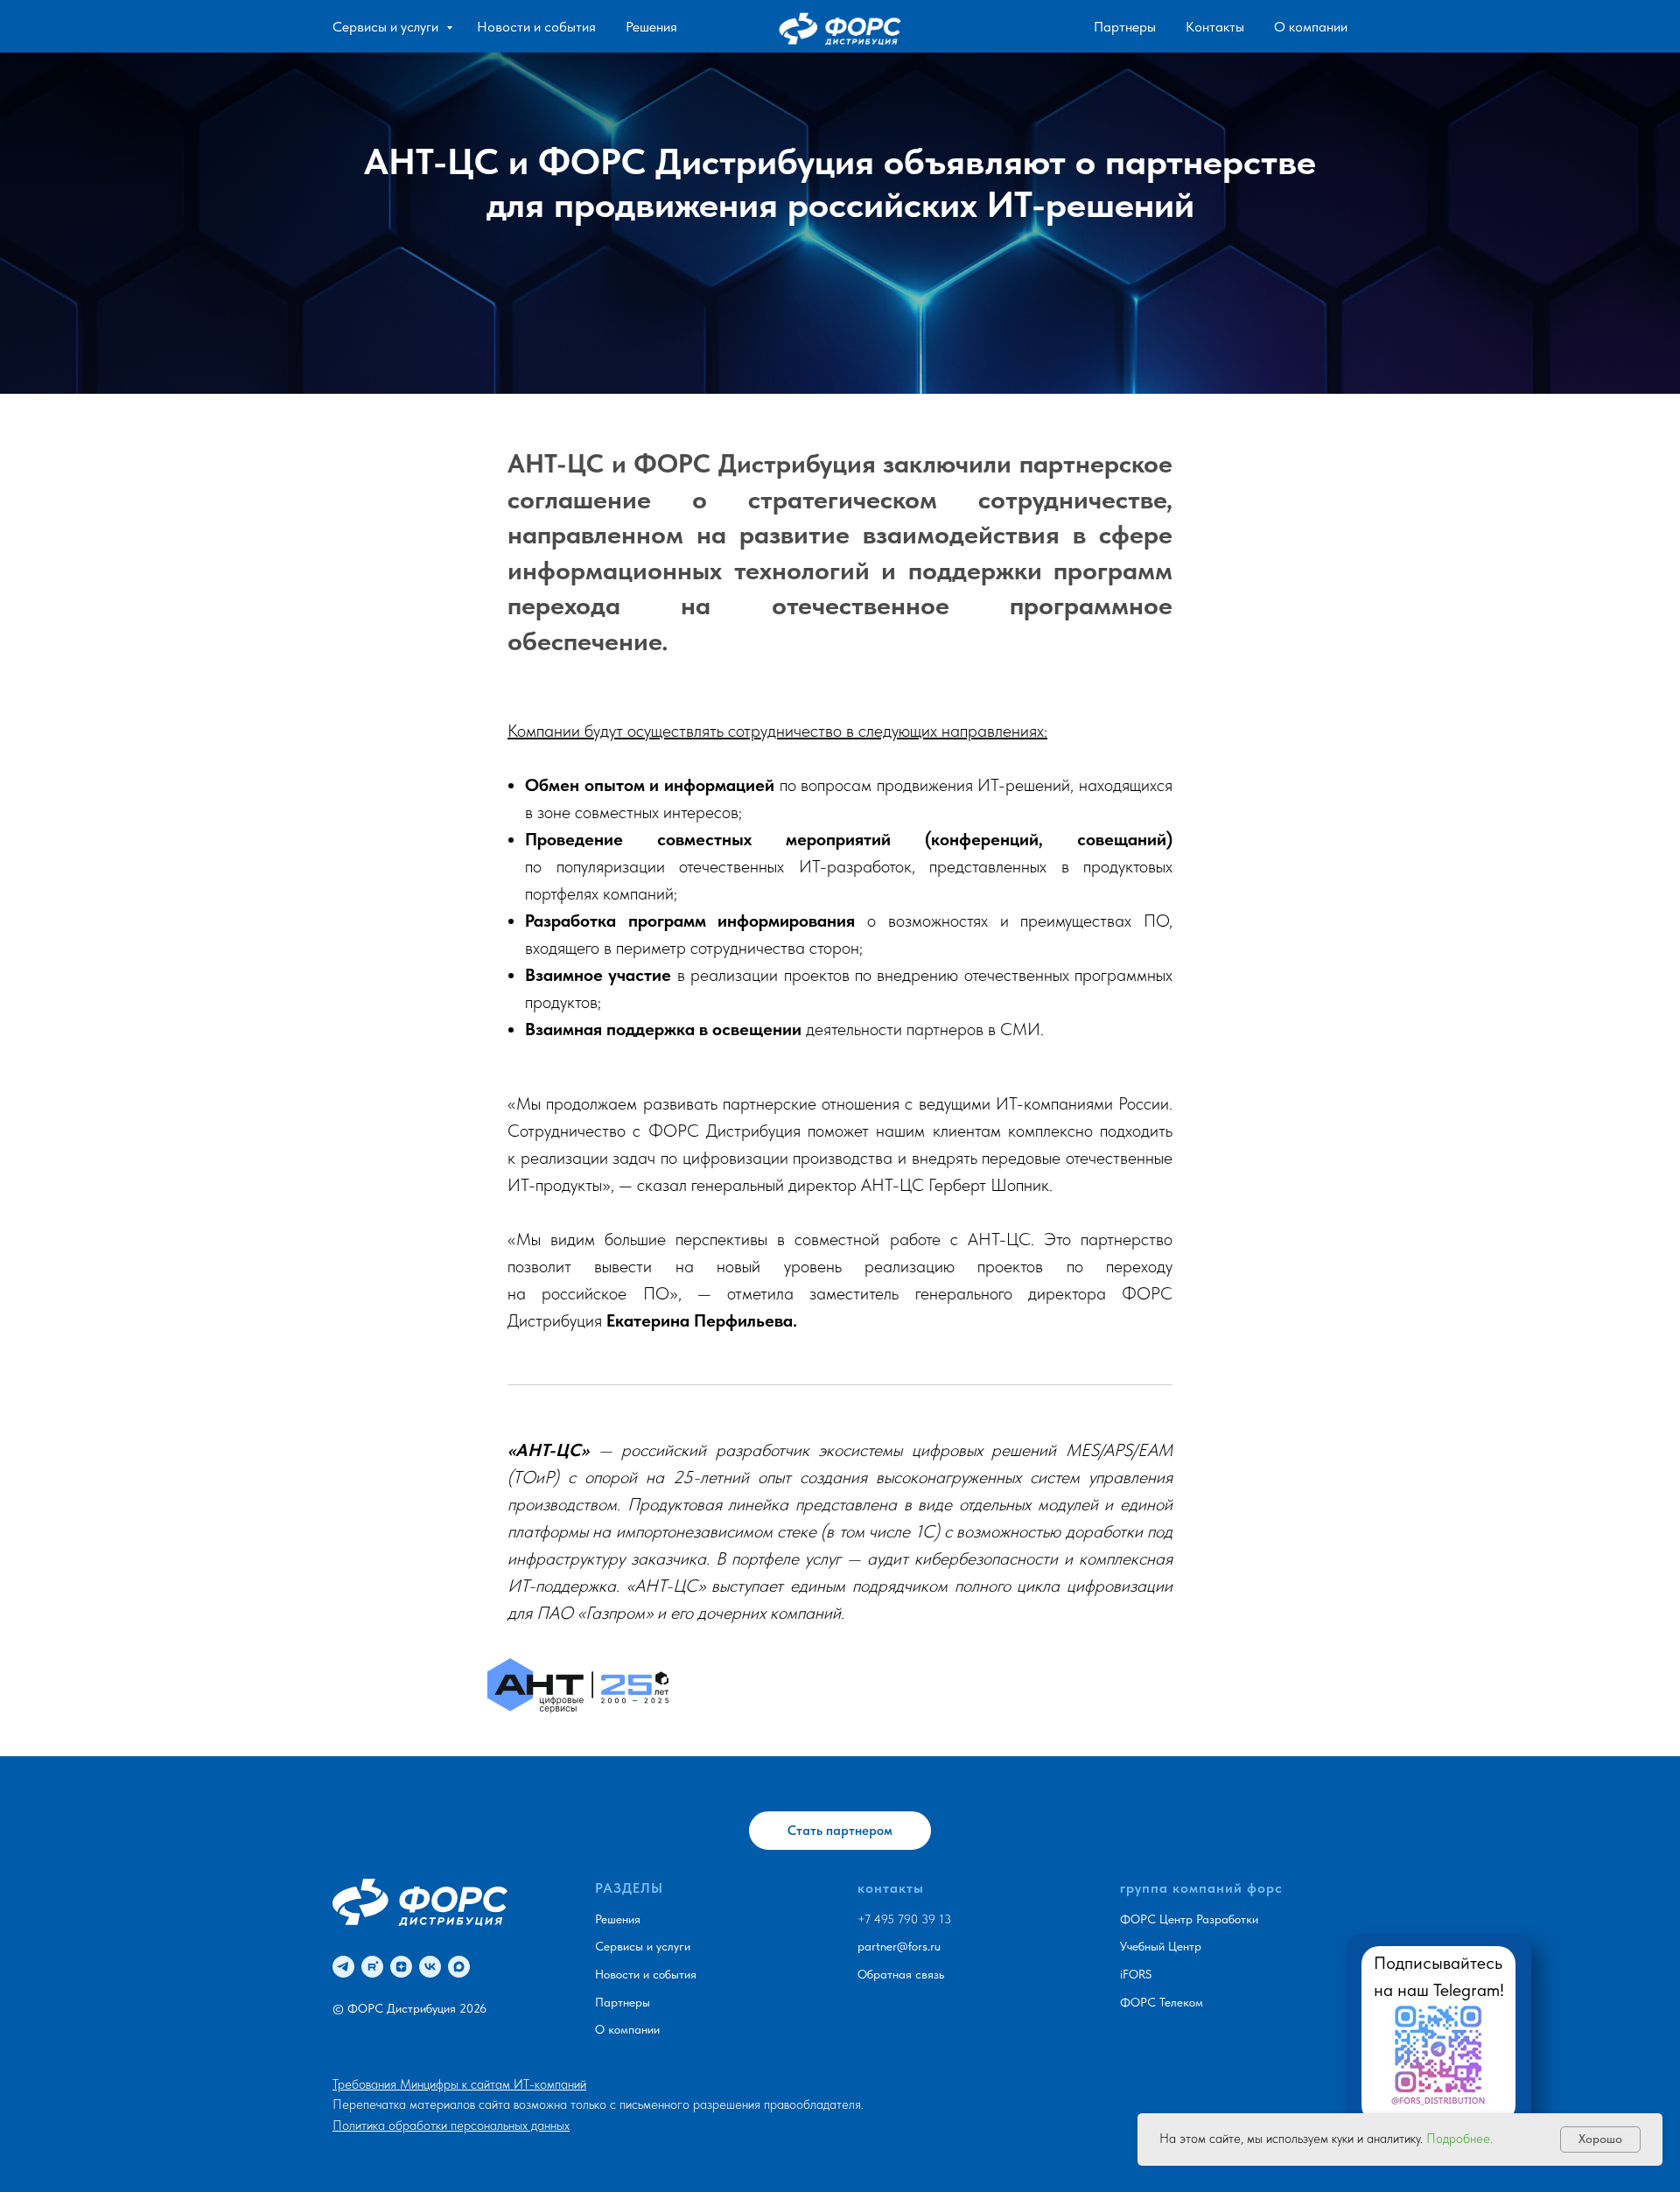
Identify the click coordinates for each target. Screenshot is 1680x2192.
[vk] (430, 1967)
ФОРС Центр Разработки (1189, 1919)
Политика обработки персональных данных (451, 2125)
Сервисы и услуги (387, 27)
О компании (1311, 27)
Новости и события (536, 27)
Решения (651, 27)
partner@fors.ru (899, 1946)
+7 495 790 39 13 (904, 1919)
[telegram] (343, 1967)
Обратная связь (901, 1974)
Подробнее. (1459, 2139)
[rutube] (372, 1967)
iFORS (1136, 1974)
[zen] (401, 1967)
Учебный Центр (1161, 1946)
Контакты (1215, 27)
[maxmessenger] (459, 1967)
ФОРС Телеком (1162, 2002)
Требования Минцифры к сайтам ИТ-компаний (459, 2084)
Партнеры (1125, 27)
